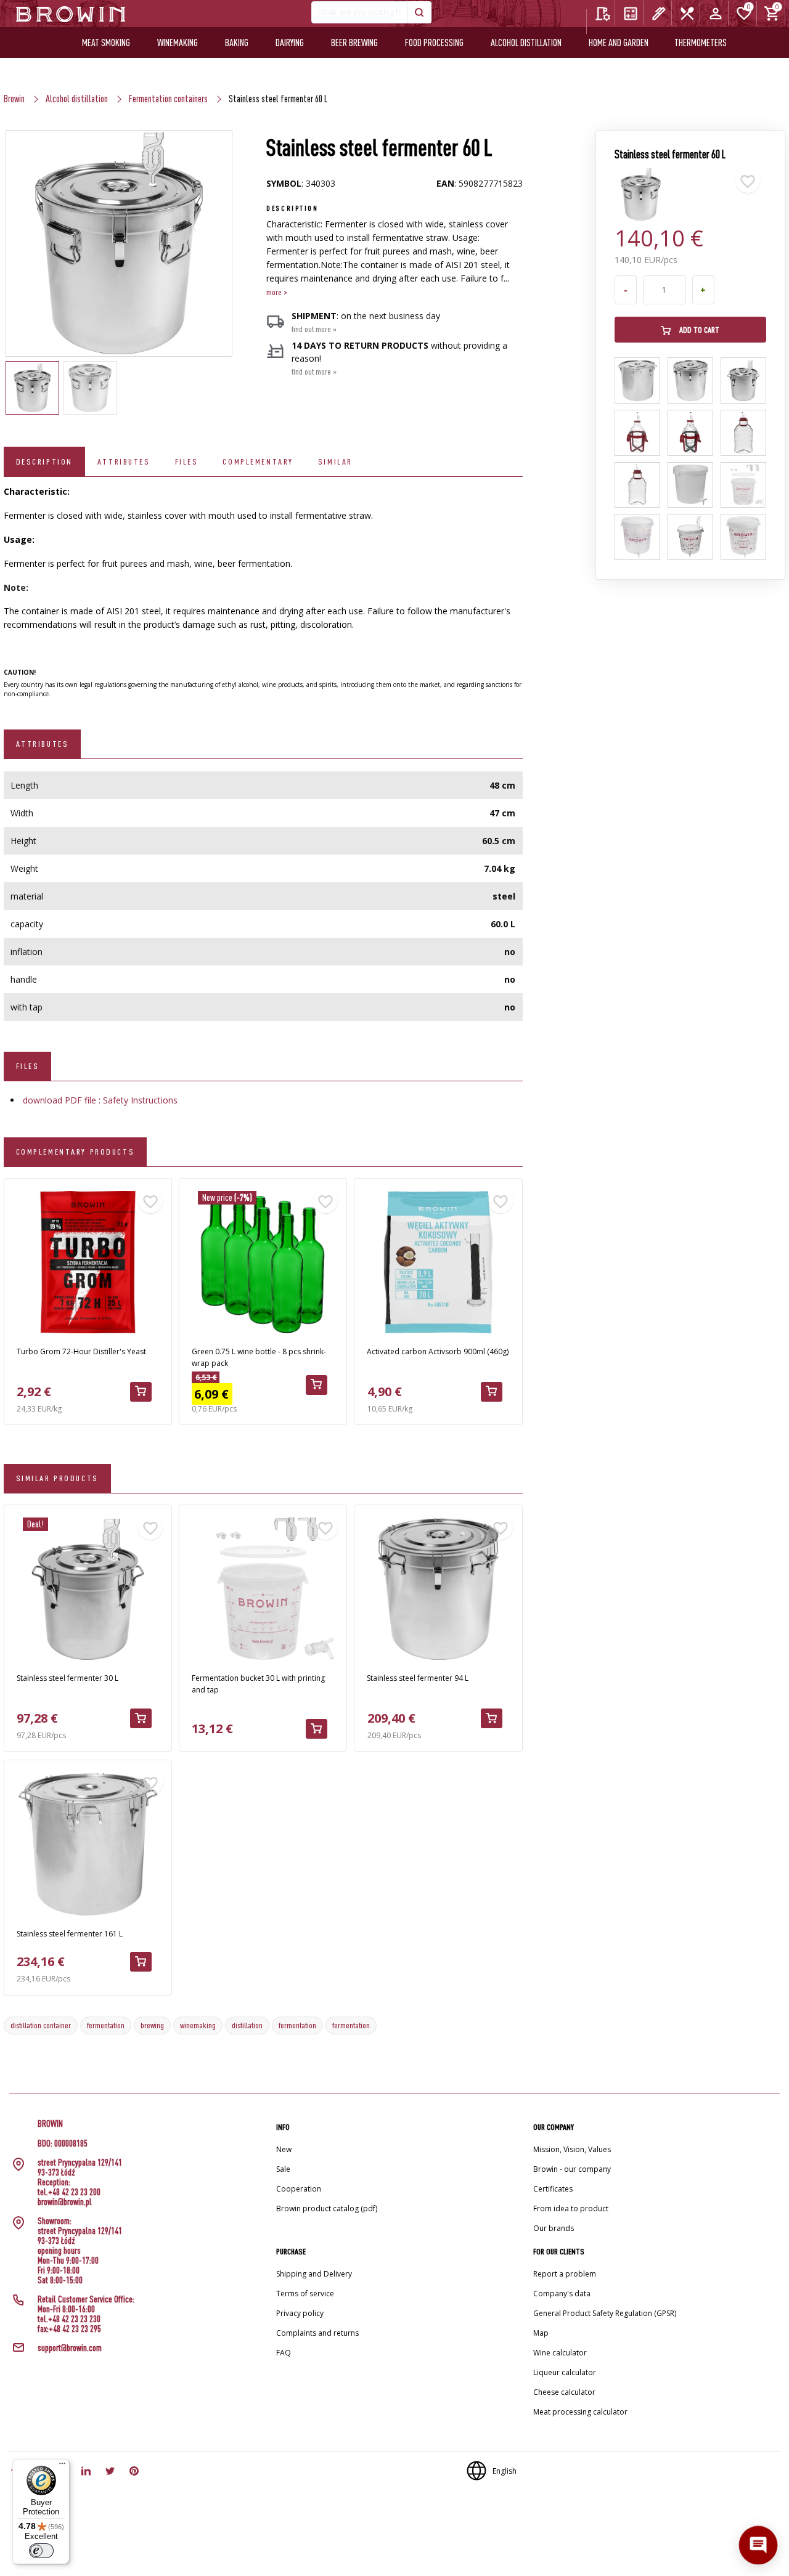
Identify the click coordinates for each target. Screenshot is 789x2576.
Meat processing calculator (580, 2412)
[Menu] (62, 2466)
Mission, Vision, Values (572, 2149)
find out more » (314, 329)
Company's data (562, 2294)
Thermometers (701, 43)
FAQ (284, 2353)
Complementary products (76, 1152)
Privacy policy (300, 2313)
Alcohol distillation (526, 43)
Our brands (554, 2228)
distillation (247, 2025)
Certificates (553, 2189)
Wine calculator (560, 2353)
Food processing (434, 43)
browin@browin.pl (65, 2202)
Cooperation (299, 2189)
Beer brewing (354, 43)
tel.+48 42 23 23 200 (69, 2192)
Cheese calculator (564, 2392)
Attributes (124, 461)
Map (541, 2333)
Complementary (258, 461)
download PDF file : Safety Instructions (100, 1100)
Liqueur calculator (565, 2372)
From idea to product (571, 2208)
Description (44, 461)
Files (187, 461)
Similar (335, 461)
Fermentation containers (168, 99)
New (284, 2149)
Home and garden (619, 43)
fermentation (106, 2025)
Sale (283, 2169)
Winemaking (178, 43)
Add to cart (698, 330)
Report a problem (565, 2274)
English (505, 2471)
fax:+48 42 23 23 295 (69, 2329)
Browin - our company (572, 2169)
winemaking (198, 2025)
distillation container (41, 2025)
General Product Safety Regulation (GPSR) (605, 2313)
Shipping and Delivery (314, 2274)
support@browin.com (70, 2348)
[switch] (41, 2551)
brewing (152, 2025)
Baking (237, 43)
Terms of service (305, 2294)
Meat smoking (106, 43)
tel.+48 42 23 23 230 (69, 2319)
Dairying (290, 43)
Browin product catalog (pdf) (327, 2208)
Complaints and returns (317, 2333)
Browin (14, 99)
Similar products (57, 1478)
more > (277, 292)
